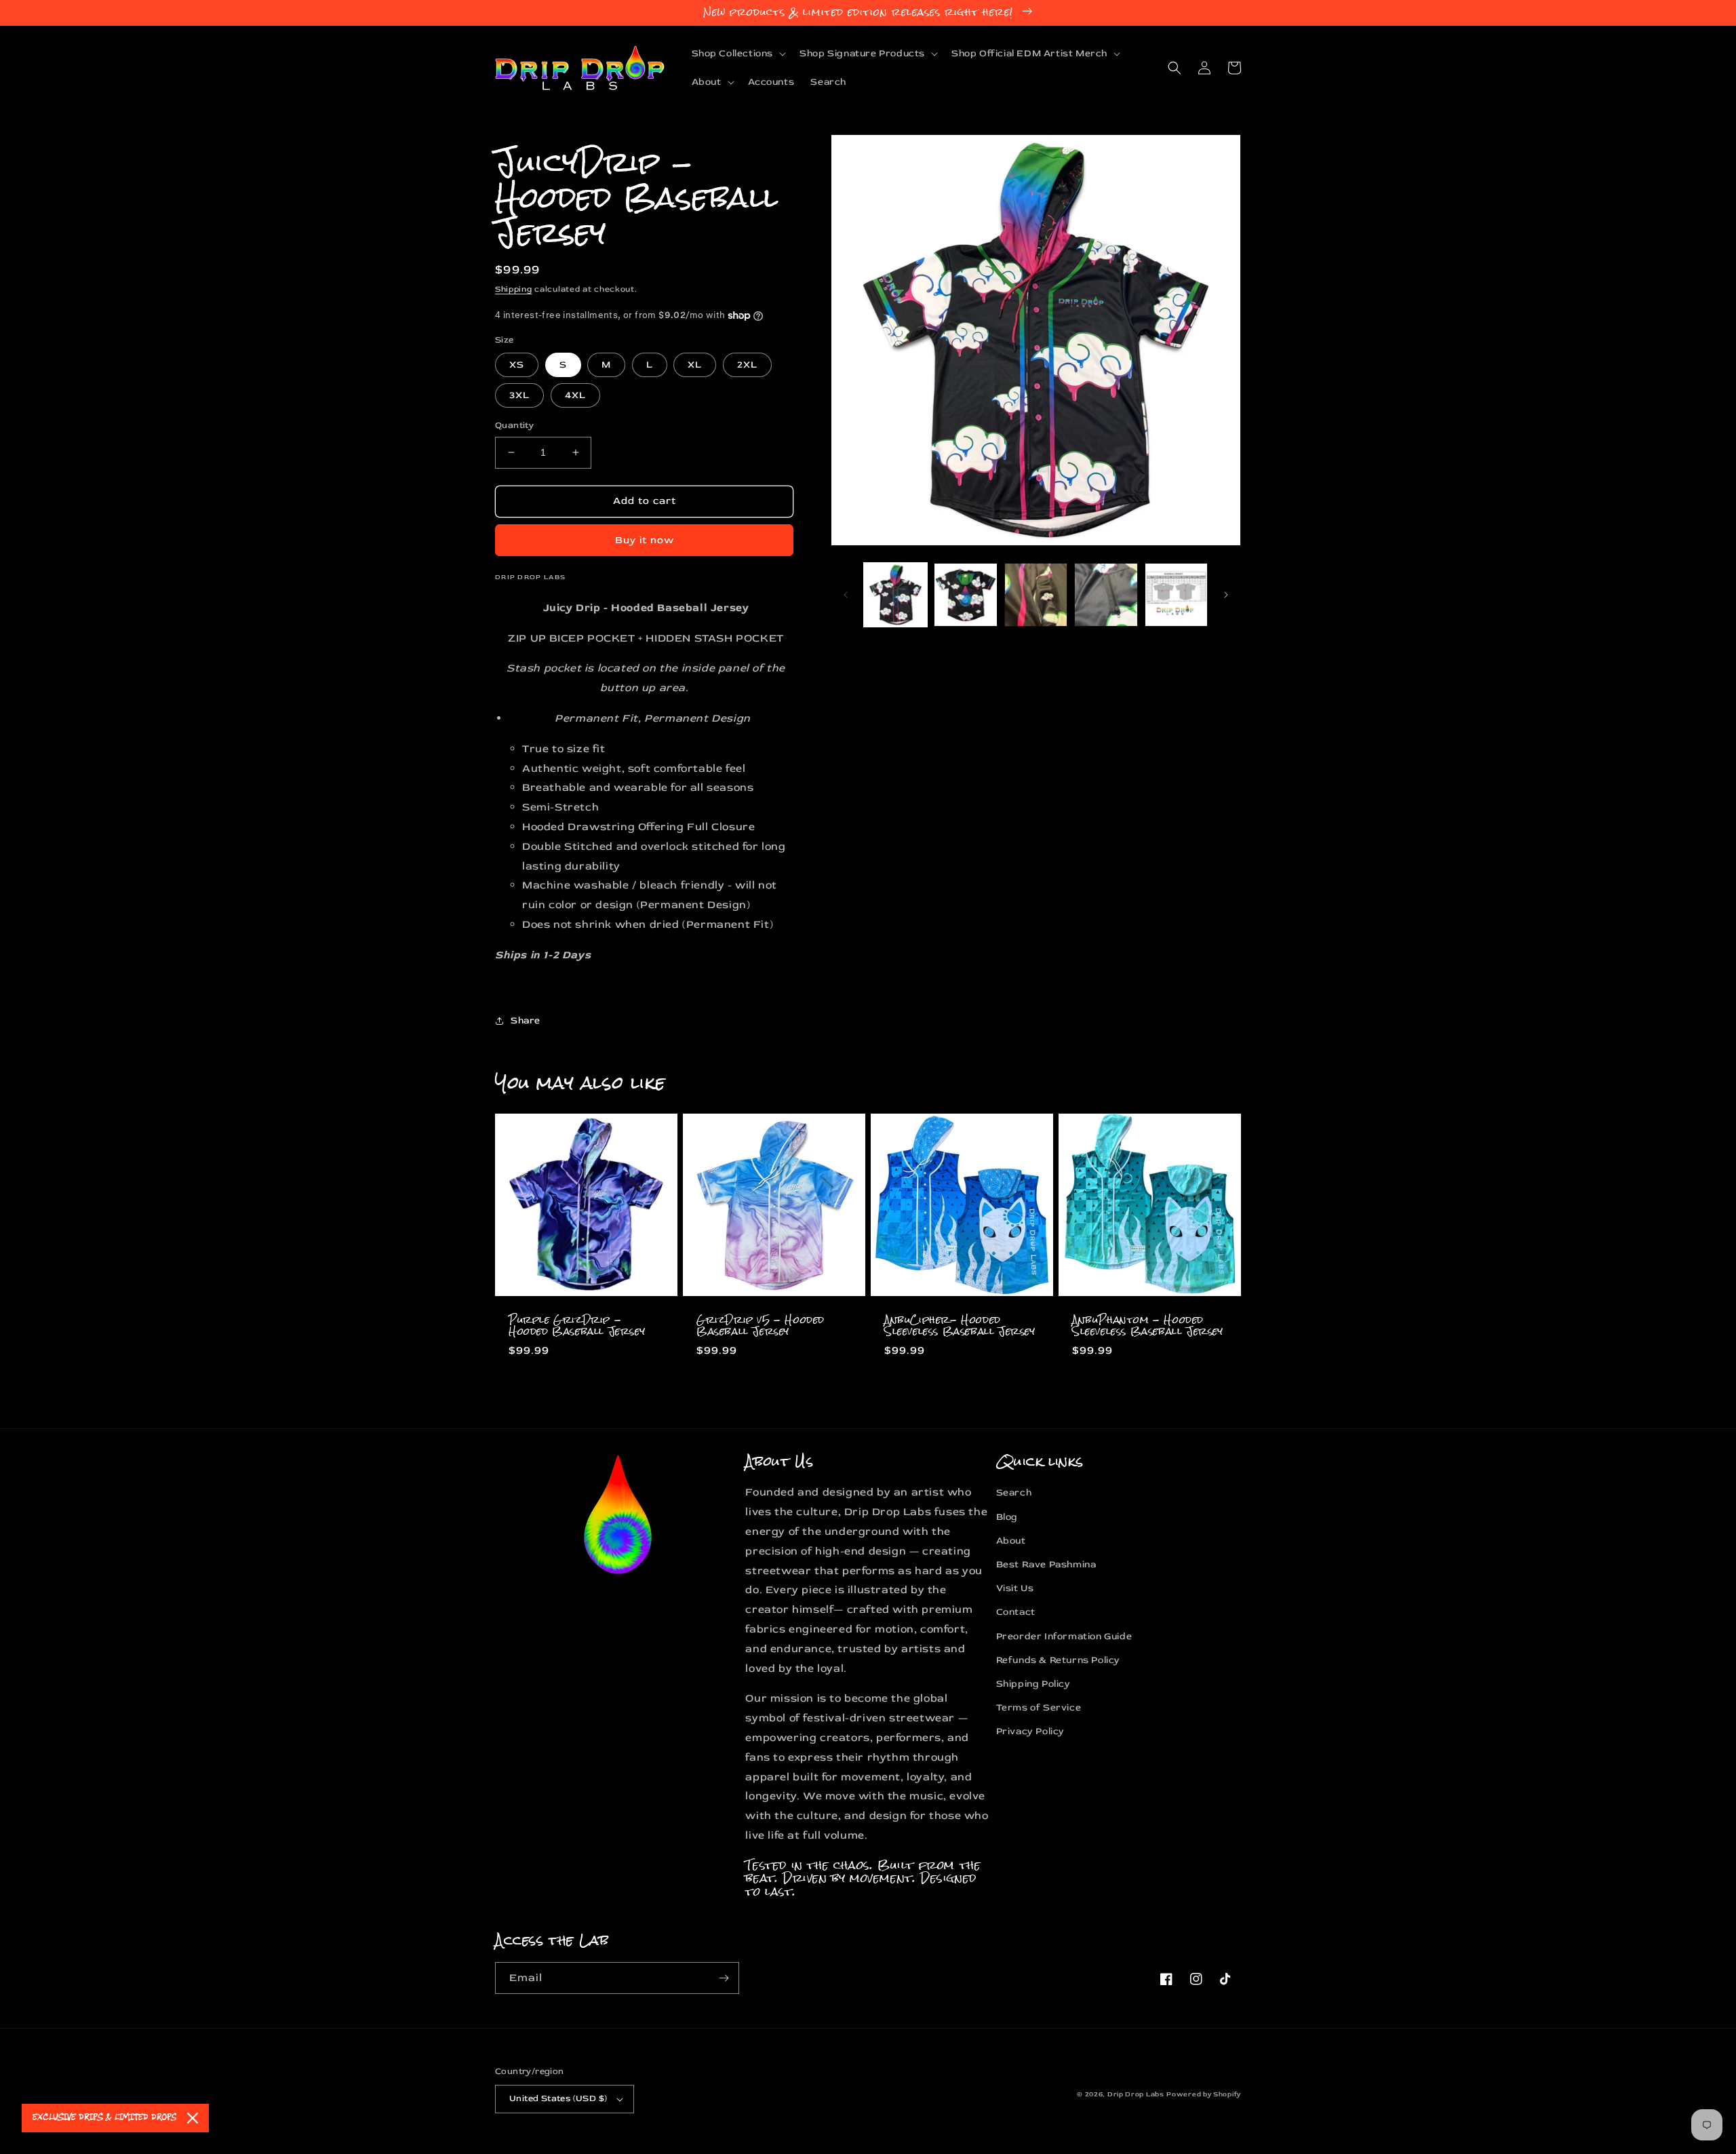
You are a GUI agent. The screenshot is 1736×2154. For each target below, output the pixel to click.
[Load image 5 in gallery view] (1176, 594)
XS (517, 365)
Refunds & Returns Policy (1058, 1660)
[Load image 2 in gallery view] (965, 594)
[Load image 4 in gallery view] (1106, 594)
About (1011, 1541)
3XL (519, 395)
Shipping (514, 289)
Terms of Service (1039, 1707)
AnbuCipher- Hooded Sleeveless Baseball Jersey (960, 1326)
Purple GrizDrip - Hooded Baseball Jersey (577, 1326)
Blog (1007, 1517)
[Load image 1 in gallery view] (895, 594)
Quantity (514, 425)
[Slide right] (1226, 595)
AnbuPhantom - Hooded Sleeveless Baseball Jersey (1148, 1326)
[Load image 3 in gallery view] (1036, 594)
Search (1014, 1492)
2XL (747, 365)
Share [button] (526, 1020)
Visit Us (1015, 1588)
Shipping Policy (1033, 1684)
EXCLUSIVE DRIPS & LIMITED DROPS (104, 2118)
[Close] (193, 2118)
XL (695, 365)
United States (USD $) (558, 2098)
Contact (1016, 1612)
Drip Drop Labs (1136, 2094)
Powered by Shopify (1204, 2094)
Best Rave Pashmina (1046, 1564)
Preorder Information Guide (1064, 1636)
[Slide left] (846, 595)
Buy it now (645, 540)
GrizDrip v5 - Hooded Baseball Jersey (761, 1326)
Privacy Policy (1030, 1731)
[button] (738, 54)
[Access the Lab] (724, 1978)
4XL (575, 395)
